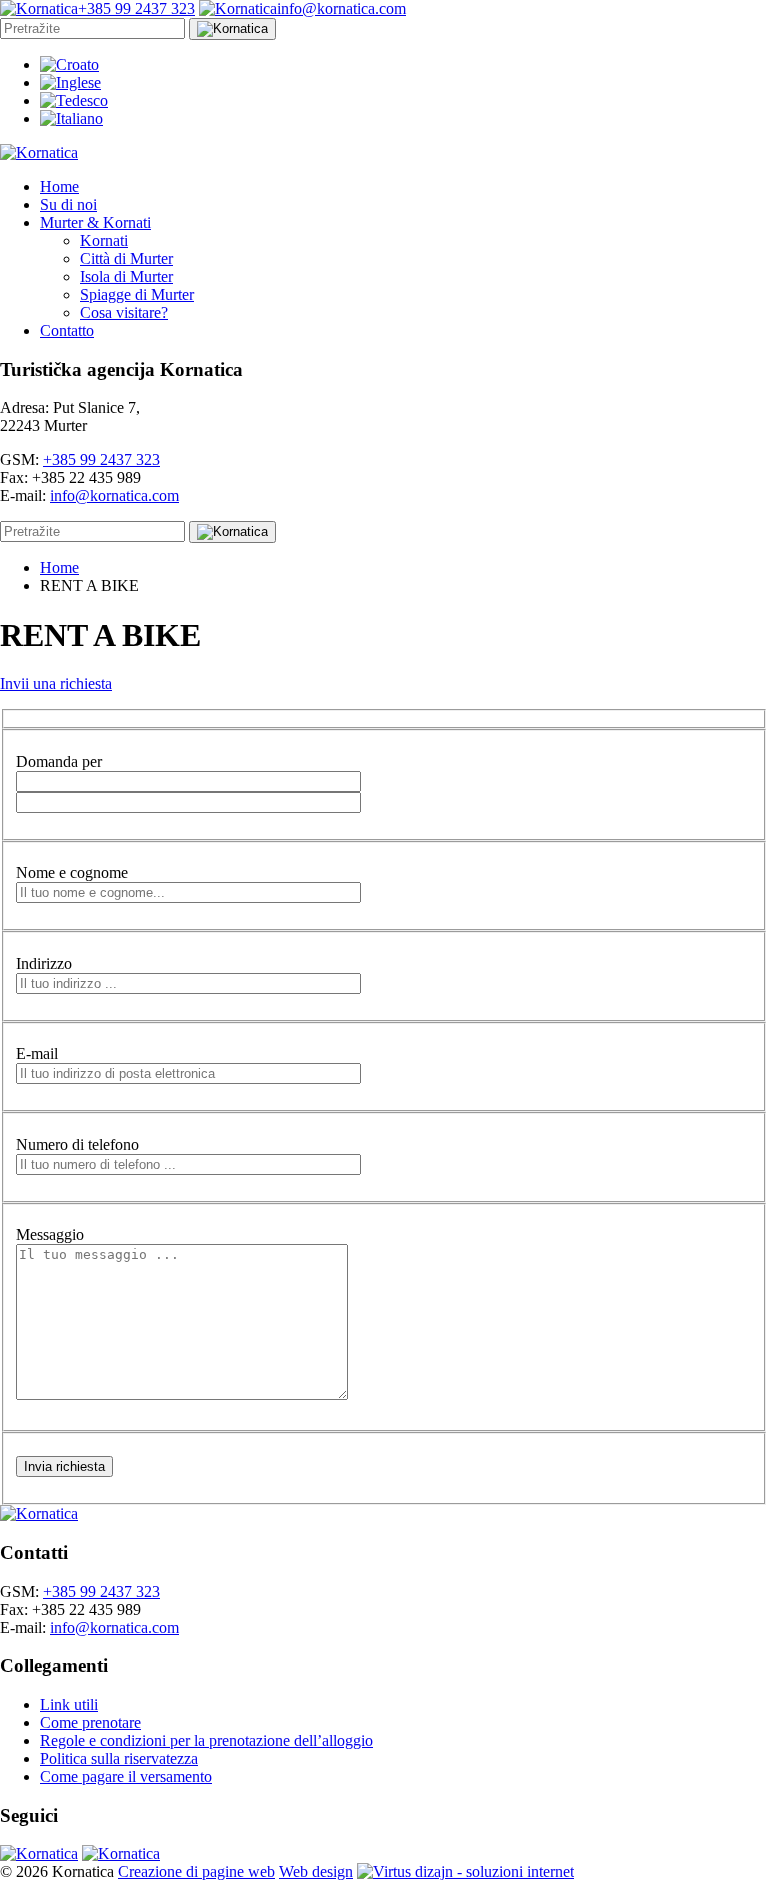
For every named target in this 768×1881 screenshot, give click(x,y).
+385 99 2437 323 (101, 459)
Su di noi (68, 204)
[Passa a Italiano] (71, 118)
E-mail (37, 1053)
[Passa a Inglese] (70, 82)
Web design (316, 1871)
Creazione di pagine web (196, 1871)
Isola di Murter (126, 276)
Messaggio (50, 1234)
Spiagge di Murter (137, 294)
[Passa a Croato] (69, 64)
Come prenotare (90, 1722)
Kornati (104, 240)
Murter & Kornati (95, 222)
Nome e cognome (72, 872)
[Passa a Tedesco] (74, 100)
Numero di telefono (77, 1144)
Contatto (67, 330)
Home (59, 186)
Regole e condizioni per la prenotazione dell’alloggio (206, 1740)
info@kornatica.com (114, 495)
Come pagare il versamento (126, 1776)
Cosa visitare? (124, 312)
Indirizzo (44, 963)
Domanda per (59, 761)
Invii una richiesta (56, 683)
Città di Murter (126, 258)
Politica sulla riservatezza (119, 1758)
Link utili (69, 1704)
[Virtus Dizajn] (465, 1871)
